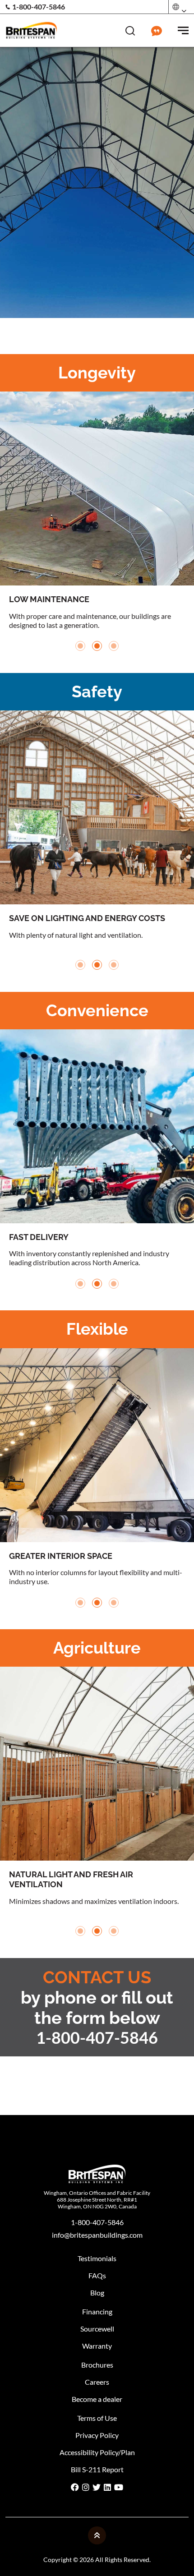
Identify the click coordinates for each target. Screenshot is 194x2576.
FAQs (97, 2275)
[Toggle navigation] (183, 30)
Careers (97, 2382)
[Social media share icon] (75, 2488)
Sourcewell (97, 2329)
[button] (80, 646)
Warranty (97, 2346)
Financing (97, 2311)
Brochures (97, 2365)
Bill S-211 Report (97, 2469)
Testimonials (97, 2258)
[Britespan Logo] (31, 29)
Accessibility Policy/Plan (97, 2452)
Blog (97, 2293)
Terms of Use (97, 2418)
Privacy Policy (97, 2435)
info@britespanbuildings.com (97, 2235)
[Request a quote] (157, 29)
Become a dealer (97, 2399)
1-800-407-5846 (39, 7)
